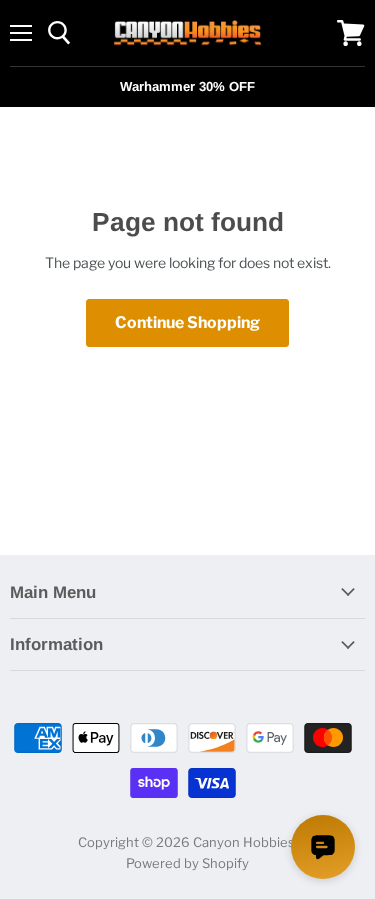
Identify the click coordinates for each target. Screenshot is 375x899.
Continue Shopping (187, 322)
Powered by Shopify (187, 863)
